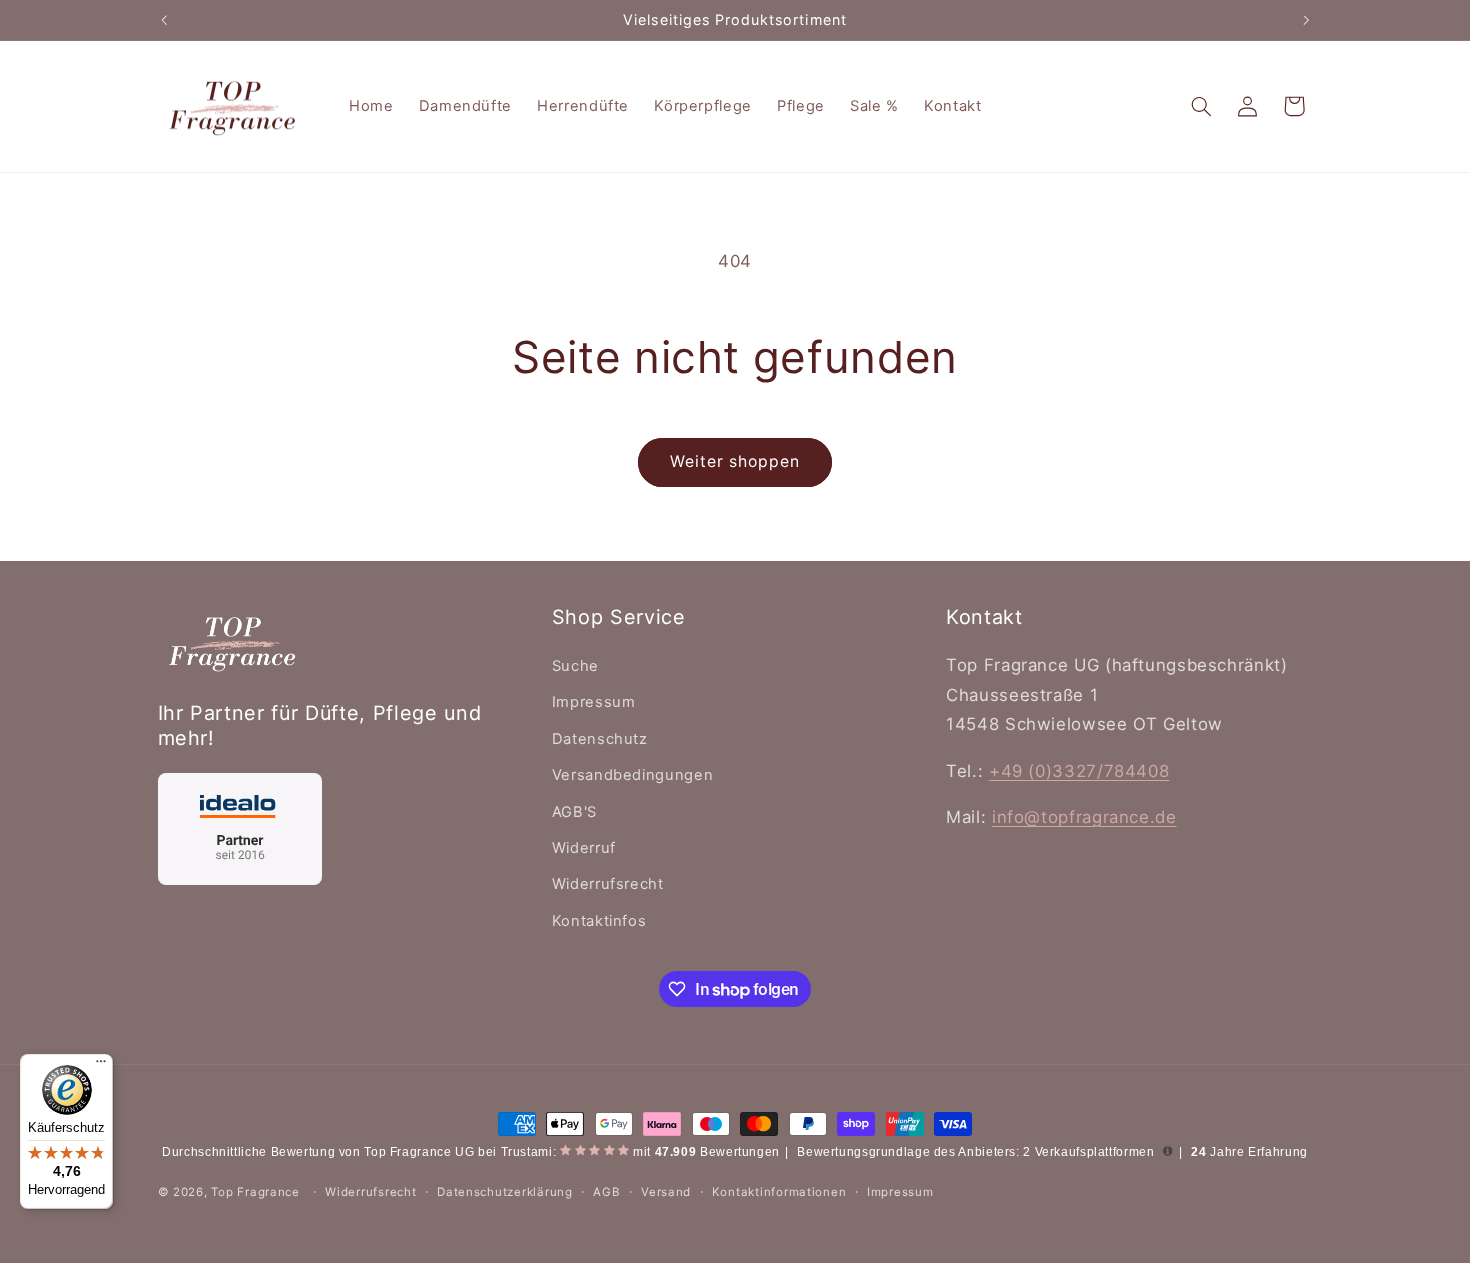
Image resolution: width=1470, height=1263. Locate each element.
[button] (1201, 106)
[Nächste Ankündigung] (1306, 20)
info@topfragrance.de (1084, 817)
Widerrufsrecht (608, 884)
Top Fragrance (255, 1192)
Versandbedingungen (632, 775)
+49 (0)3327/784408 (1079, 771)
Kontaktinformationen (779, 1192)
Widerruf (584, 848)
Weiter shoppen (735, 461)
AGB (606, 1192)
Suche (575, 666)
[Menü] (101, 1066)
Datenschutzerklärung (505, 1192)
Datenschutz (600, 739)
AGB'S (574, 812)
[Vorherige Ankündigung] (164, 20)
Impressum (594, 702)
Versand (666, 1192)
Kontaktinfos (599, 921)
